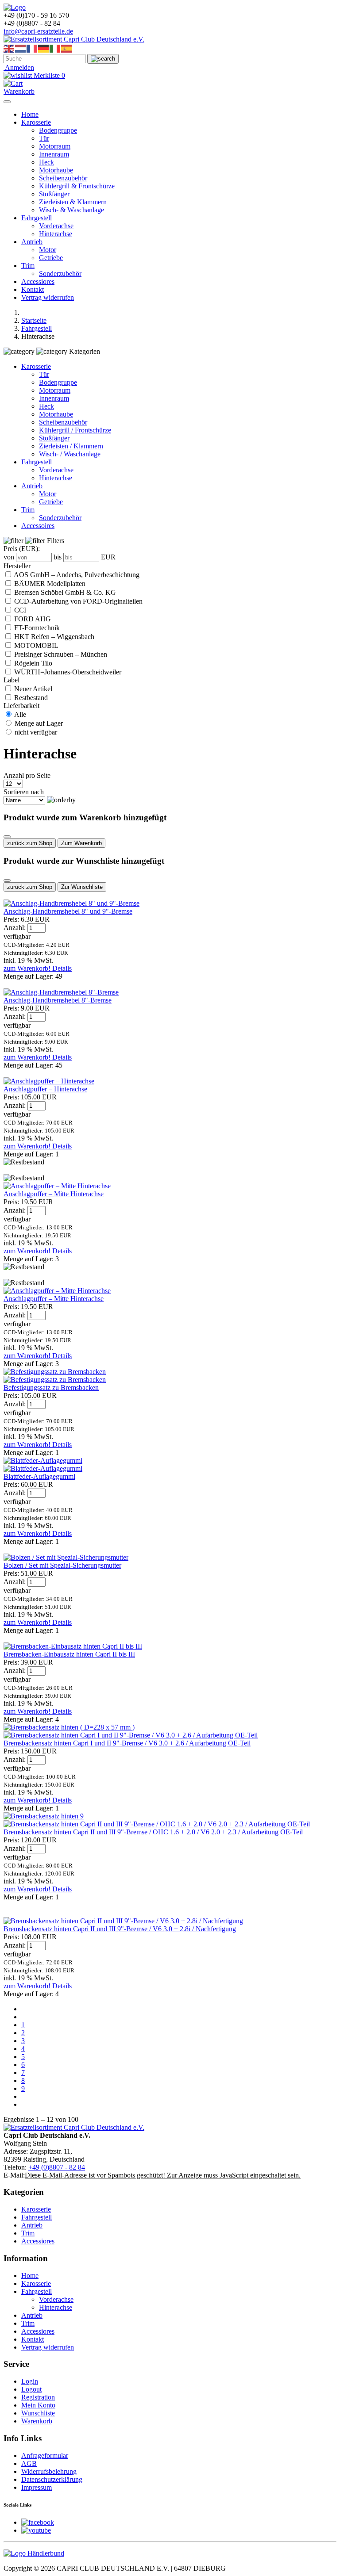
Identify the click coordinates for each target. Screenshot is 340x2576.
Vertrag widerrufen (48, 297)
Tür (44, 138)
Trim (28, 266)
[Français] (32, 48)
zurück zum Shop (30, 843)
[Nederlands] (21, 48)
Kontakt (33, 289)
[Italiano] (55, 48)
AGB (29, 2463)
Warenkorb (37, 2421)
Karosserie (36, 122)
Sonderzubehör (60, 274)
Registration (38, 2397)
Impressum (37, 2487)
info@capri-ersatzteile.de (38, 31)
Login (30, 2381)
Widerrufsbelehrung (49, 2471)
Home (30, 114)
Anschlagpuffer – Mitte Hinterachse (54, 1194)
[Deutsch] (44, 48)
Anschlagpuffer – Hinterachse (45, 1089)
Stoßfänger (54, 194)
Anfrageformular (45, 2455)
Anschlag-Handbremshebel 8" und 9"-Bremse (68, 911)
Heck (46, 162)
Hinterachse (56, 234)
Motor (48, 250)
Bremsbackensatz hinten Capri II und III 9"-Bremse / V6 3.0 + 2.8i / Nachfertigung (120, 1929)
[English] (9, 48)
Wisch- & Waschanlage (71, 210)
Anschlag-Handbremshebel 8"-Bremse (58, 1000)
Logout (31, 2389)
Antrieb (32, 242)
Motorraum (55, 146)
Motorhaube (56, 170)
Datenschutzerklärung (52, 2479)
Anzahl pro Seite (27, 775)
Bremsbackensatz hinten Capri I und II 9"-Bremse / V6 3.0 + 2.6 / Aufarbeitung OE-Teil (127, 1743)
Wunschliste (38, 2413)
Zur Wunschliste (82, 887)
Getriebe (51, 258)
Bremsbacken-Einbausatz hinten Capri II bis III (69, 1654)
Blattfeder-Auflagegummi (39, 1476)
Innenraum (54, 154)
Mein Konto (38, 2405)
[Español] (67, 48)
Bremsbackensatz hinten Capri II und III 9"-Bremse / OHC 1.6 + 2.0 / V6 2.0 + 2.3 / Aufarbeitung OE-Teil (153, 1832)
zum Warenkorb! (28, 968)
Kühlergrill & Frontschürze (77, 186)
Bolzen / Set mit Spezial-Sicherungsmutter (62, 1565)
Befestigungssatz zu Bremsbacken (51, 1388)
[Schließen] (7, 837)
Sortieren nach (24, 792)
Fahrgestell (37, 218)
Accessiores (38, 281)
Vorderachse (56, 226)
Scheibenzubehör (63, 178)
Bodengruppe (58, 130)
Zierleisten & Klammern (73, 202)
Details (62, 968)
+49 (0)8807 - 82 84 (57, 2167)
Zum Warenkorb (81, 843)
